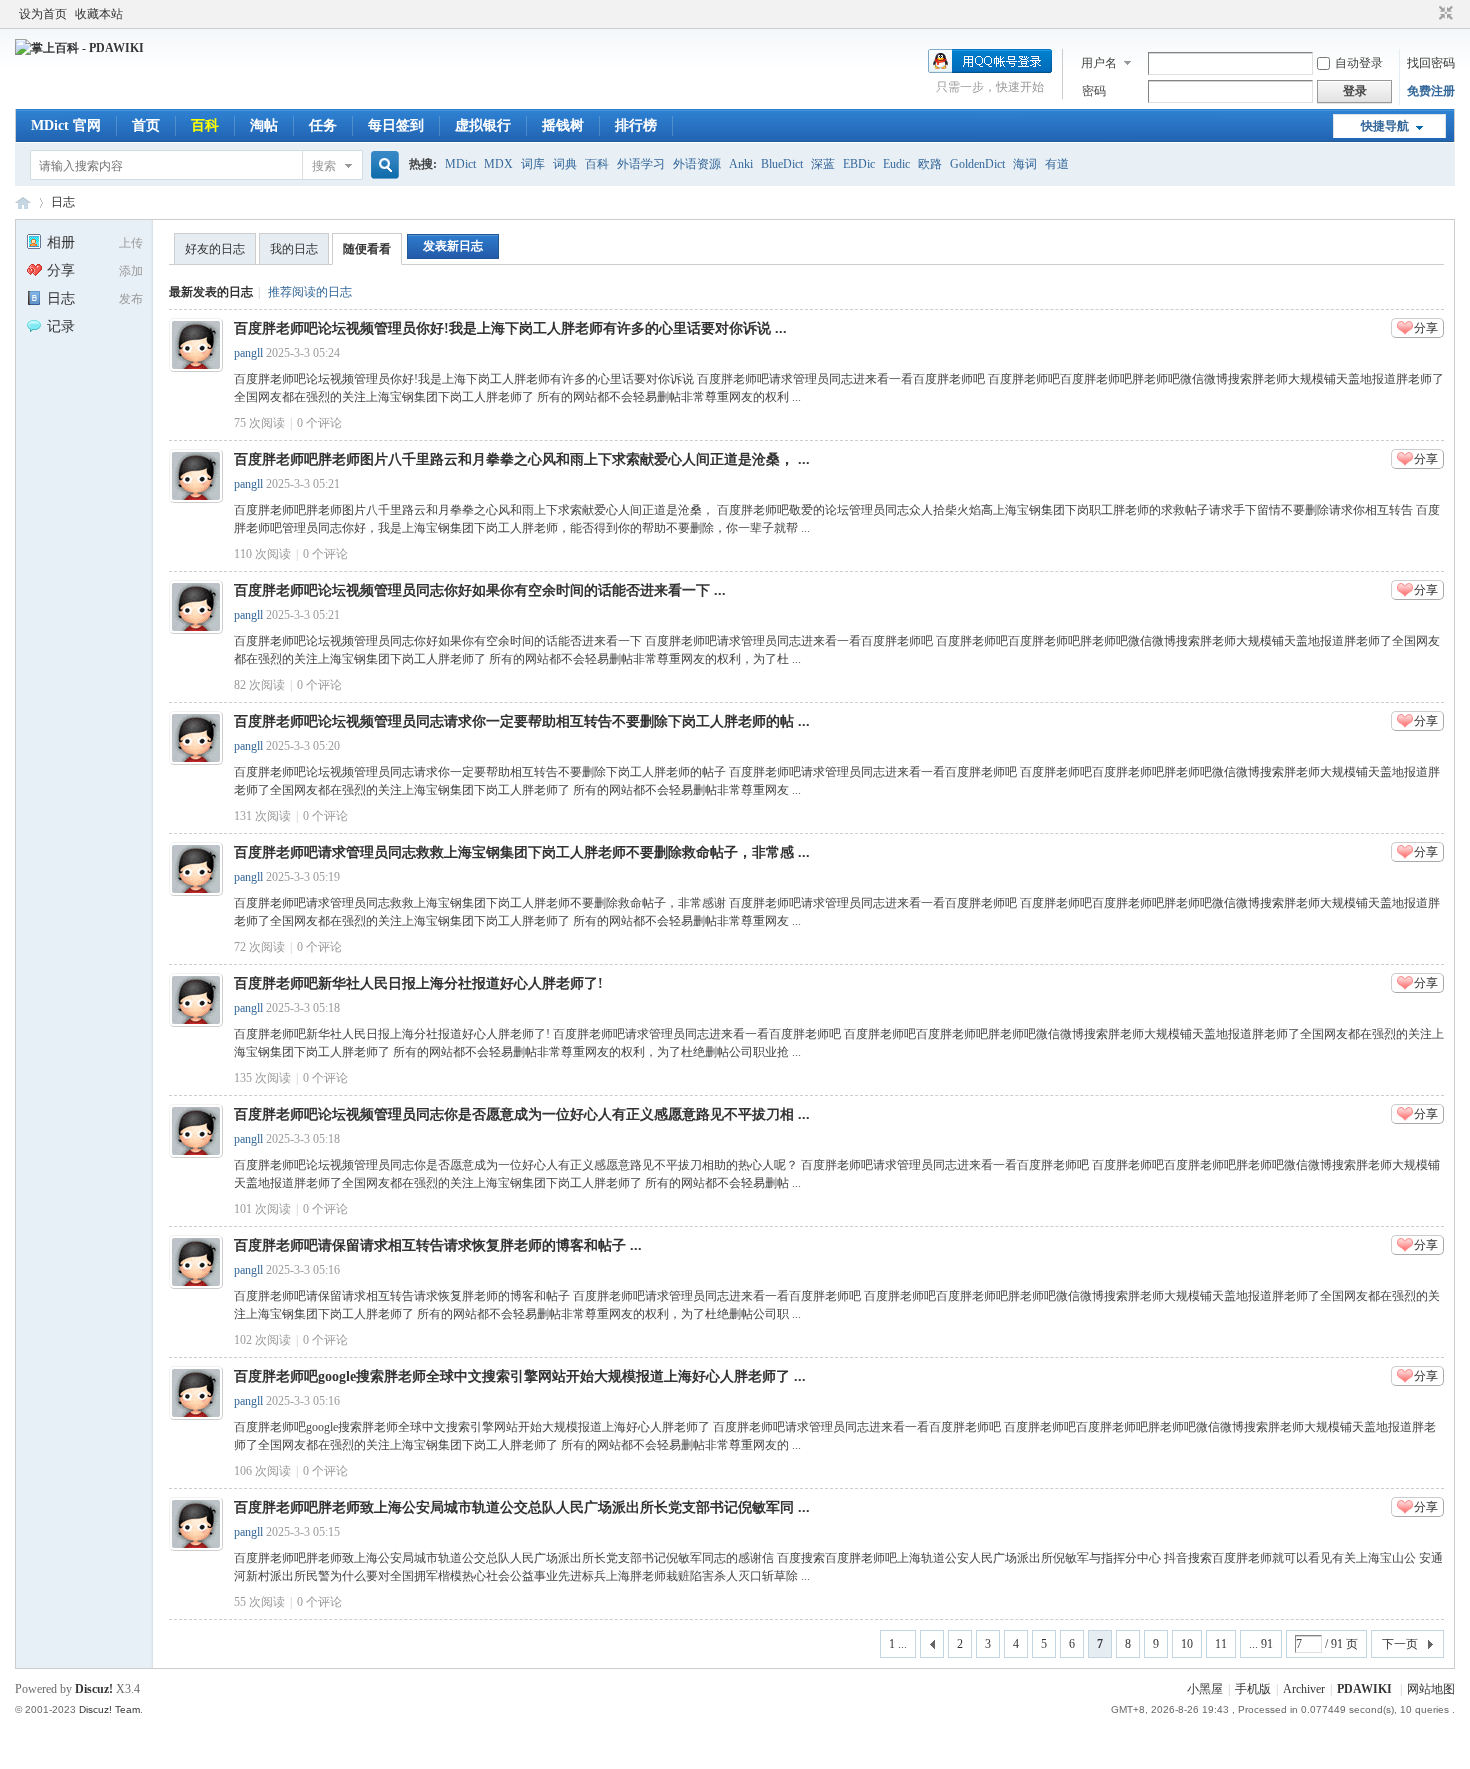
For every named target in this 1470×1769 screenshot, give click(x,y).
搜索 (324, 166)
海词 (1025, 164)
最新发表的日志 (211, 292)
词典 (565, 164)
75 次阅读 (259, 423)
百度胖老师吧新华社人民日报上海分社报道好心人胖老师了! (418, 983)
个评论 (319, 423)
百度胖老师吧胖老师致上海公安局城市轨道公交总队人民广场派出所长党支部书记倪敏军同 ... (522, 1507)
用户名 (1099, 63)
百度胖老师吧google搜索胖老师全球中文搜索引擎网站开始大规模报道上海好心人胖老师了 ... (520, 1376)
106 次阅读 (262, 1471)
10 (1187, 1644)
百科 (205, 125)
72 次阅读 (259, 947)
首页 (146, 125)
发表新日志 (453, 246)
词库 (533, 164)
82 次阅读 (259, 685)
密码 (1094, 91)
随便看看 (367, 249)
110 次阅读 (262, 554)
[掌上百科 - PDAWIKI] (79, 48)
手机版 (1253, 1689)
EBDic (859, 164)
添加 (131, 271)
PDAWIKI (1364, 1689)
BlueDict (782, 164)
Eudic (896, 164)
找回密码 (1431, 63)
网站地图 (1431, 1689)
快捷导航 (1385, 126)
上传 (131, 243)
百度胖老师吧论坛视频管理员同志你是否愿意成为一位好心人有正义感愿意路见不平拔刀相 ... (522, 1114)
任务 (323, 125)
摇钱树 (563, 125)
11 (1221, 1644)
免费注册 (1431, 91)
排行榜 (636, 125)
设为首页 (43, 14)
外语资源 (697, 164)
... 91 (1261, 1644)
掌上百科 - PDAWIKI (23, 202)
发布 (131, 299)
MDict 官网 (66, 125)
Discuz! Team (109, 1709)
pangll (248, 353)
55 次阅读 (259, 1602)
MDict (460, 164)
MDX (498, 164)
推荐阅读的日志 (310, 292)
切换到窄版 (1443, 14)
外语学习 (641, 164)
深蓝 (823, 164)
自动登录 (1359, 63)
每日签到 (396, 125)
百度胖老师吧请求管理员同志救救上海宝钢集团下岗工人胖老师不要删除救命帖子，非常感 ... (522, 852)
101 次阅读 (262, 1209)
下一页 (1400, 1644)
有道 (1057, 164)
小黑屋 (1205, 1689)
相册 (61, 242)
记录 (61, 326)
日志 (63, 202)
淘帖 (264, 125)
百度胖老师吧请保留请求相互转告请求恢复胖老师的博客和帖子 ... (438, 1245)
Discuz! (94, 1689)
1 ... (898, 1644)
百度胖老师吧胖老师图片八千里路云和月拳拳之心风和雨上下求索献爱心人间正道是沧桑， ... (522, 459)
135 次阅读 (262, 1078)
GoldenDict (977, 164)
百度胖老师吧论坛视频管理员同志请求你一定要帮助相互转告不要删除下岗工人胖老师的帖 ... (522, 721)
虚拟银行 (483, 125)
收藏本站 (99, 14)
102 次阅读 (262, 1340)
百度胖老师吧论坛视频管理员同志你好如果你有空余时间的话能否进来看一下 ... (480, 590)
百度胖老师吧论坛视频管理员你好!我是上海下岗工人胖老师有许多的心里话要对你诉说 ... (510, 328)
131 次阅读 (262, 816)
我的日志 (294, 249)
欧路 (930, 164)
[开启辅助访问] (1427, 14)
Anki (741, 164)
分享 (61, 270)
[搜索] (382, 165)
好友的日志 (215, 249)
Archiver (1304, 1689)
